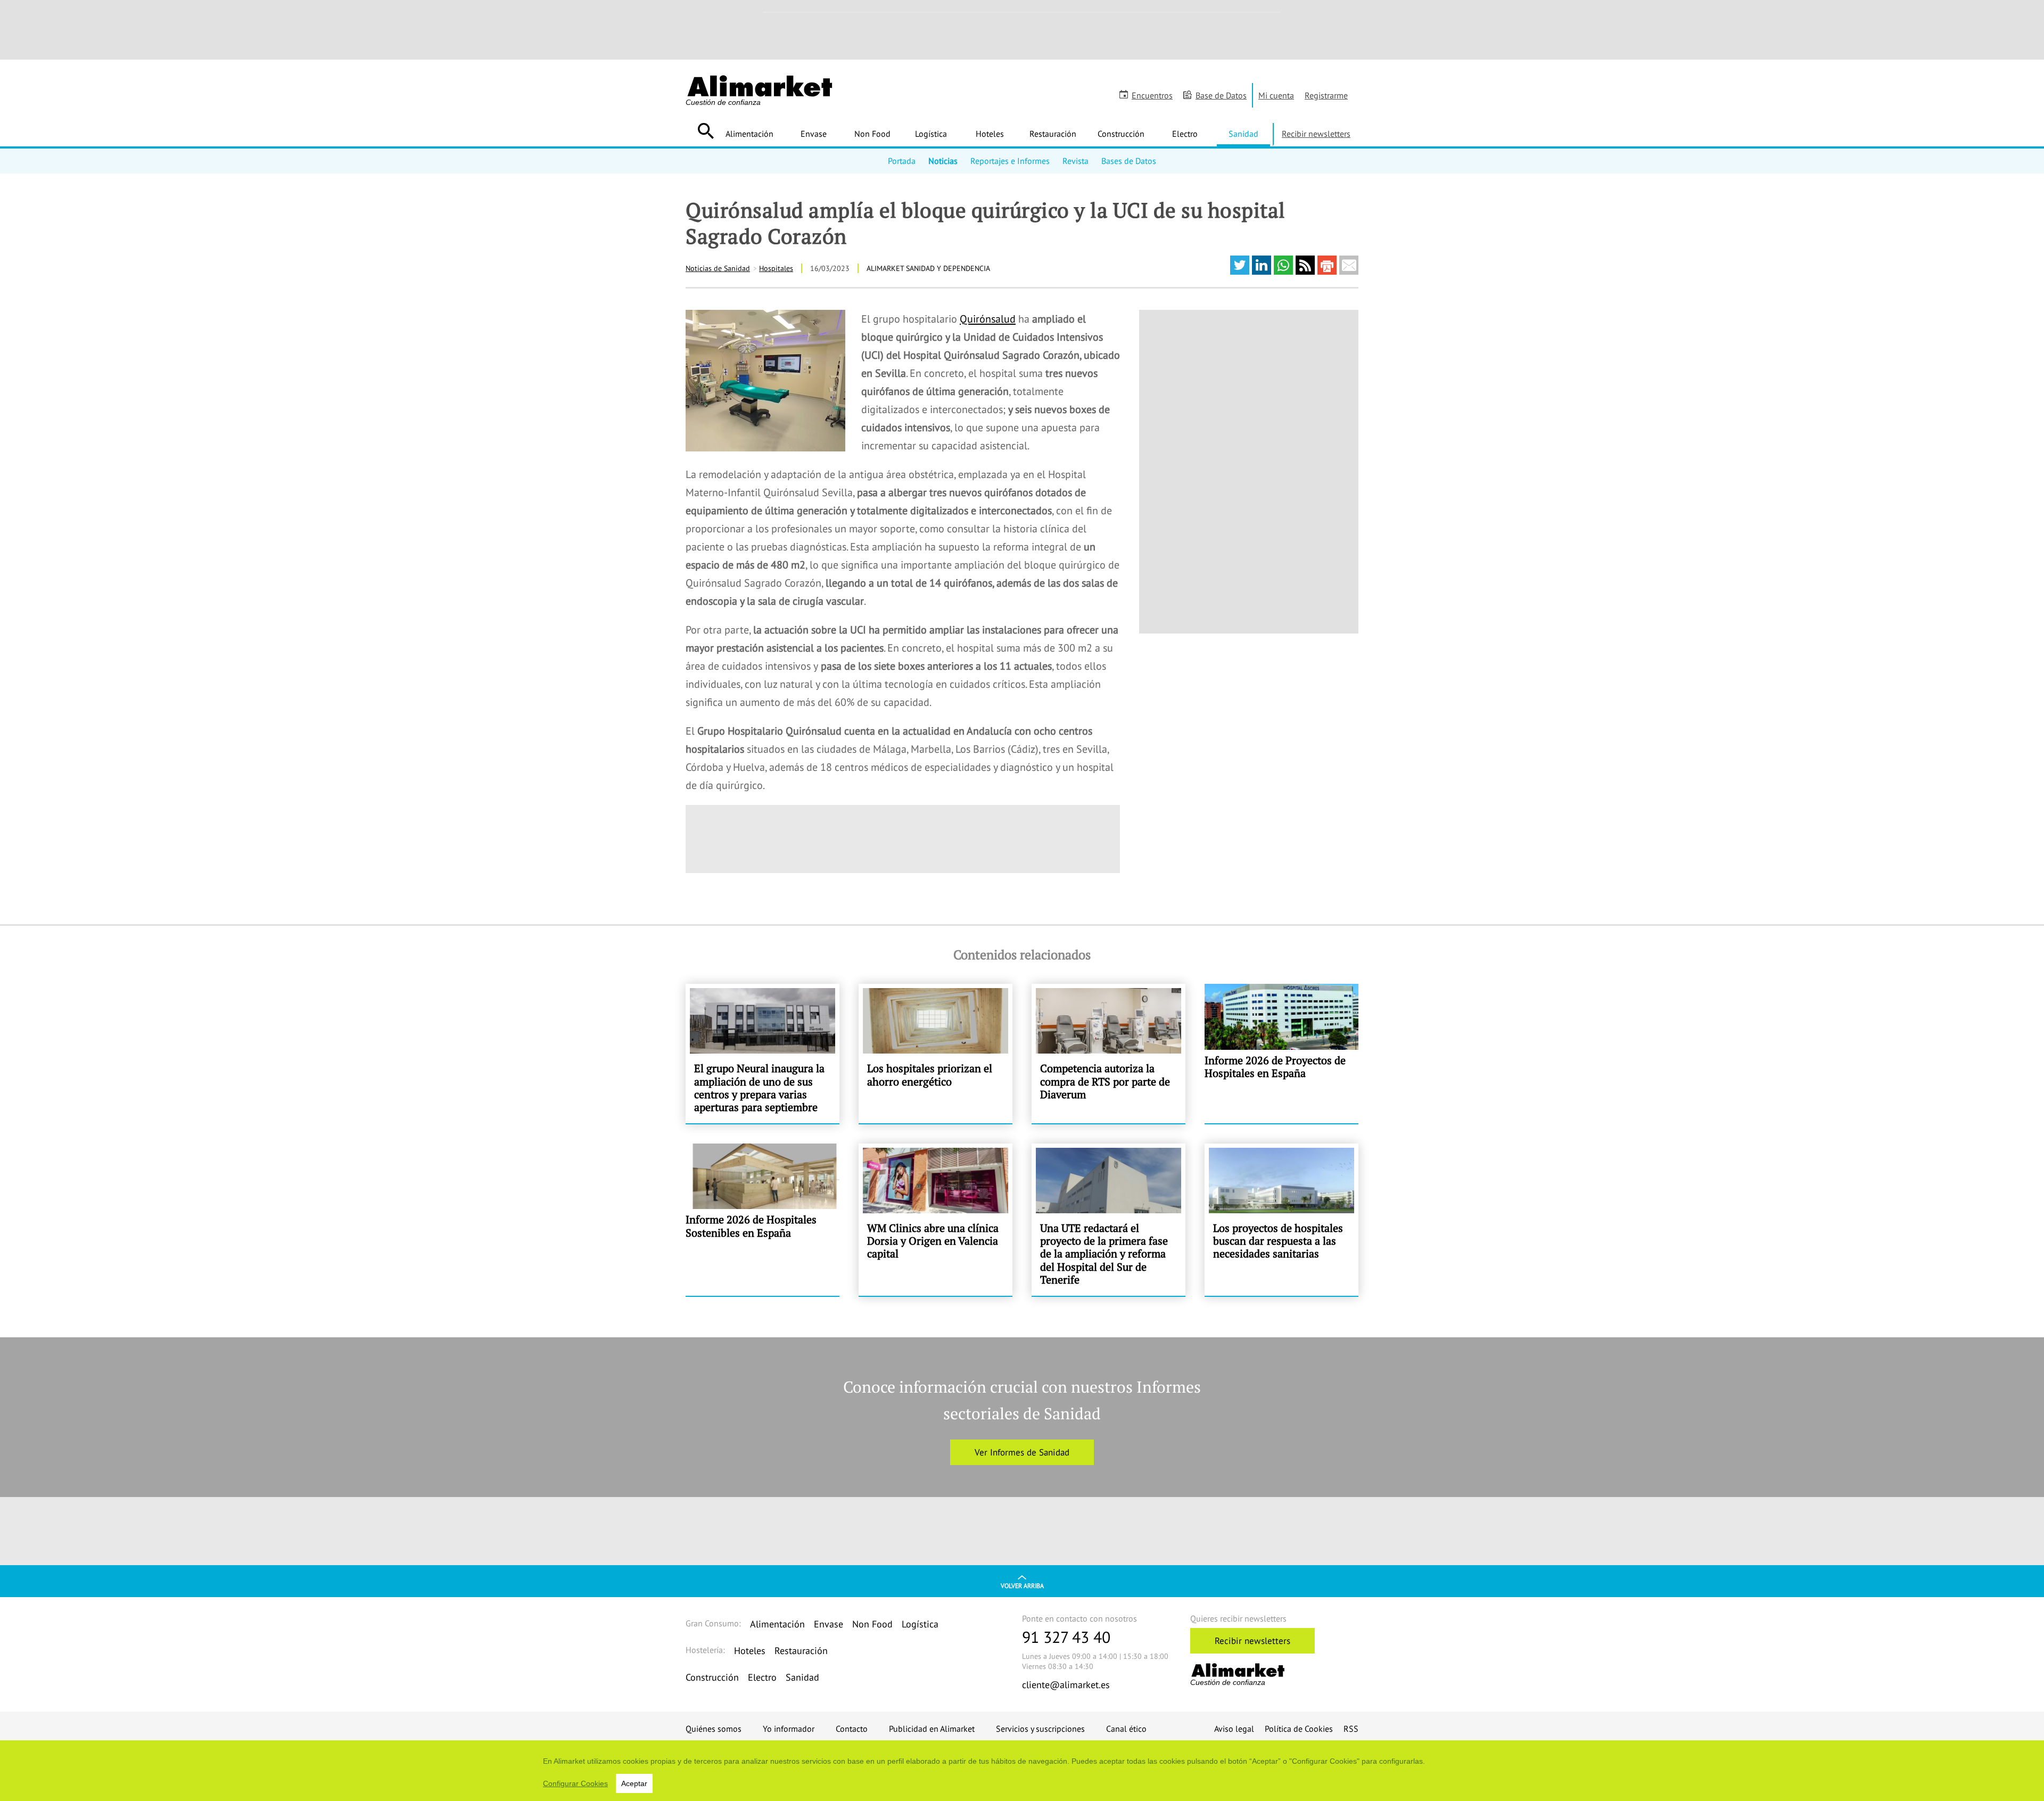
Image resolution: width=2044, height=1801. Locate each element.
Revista (1075, 161)
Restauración (1053, 134)
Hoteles (990, 134)
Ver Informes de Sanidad (1022, 1452)
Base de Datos (1221, 95)
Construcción (1121, 134)
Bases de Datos (1129, 161)
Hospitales (776, 268)
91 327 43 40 (1066, 1637)
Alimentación (749, 134)
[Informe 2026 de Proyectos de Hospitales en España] (1281, 1054)
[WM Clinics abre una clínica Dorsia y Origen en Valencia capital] (936, 1220)
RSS (1351, 1729)
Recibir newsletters (1316, 134)
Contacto (852, 1729)
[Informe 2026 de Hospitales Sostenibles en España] (763, 1220)
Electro (1185, 134)
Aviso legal (1234, 1729)
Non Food (872, 134)
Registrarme (1326, 95)
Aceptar (634, 1783)
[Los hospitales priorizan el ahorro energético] (936, 1054)
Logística (931, 134)
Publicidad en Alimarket (932, 1729)
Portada (902, 161)
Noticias (943, 161)
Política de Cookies (1299, 1729)
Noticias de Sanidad (718, 268)
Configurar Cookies (575, 1783)
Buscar (706, 131)
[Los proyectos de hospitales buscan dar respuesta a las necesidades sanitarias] (1281, 1220)
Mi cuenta (1276, 95)
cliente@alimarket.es (1066, 1685)
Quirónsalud (988, 319)
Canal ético (1126, 1729)
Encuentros (1152, 95)
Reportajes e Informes (1010, 161)
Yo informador (789, 1729)
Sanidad (1243, 134)
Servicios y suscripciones (1040, 1729)
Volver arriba (1022, 1586)
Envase (814, 134)
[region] (1022, 1771)
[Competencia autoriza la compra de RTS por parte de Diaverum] (1108, 1054)
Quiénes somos (714, 1729)
